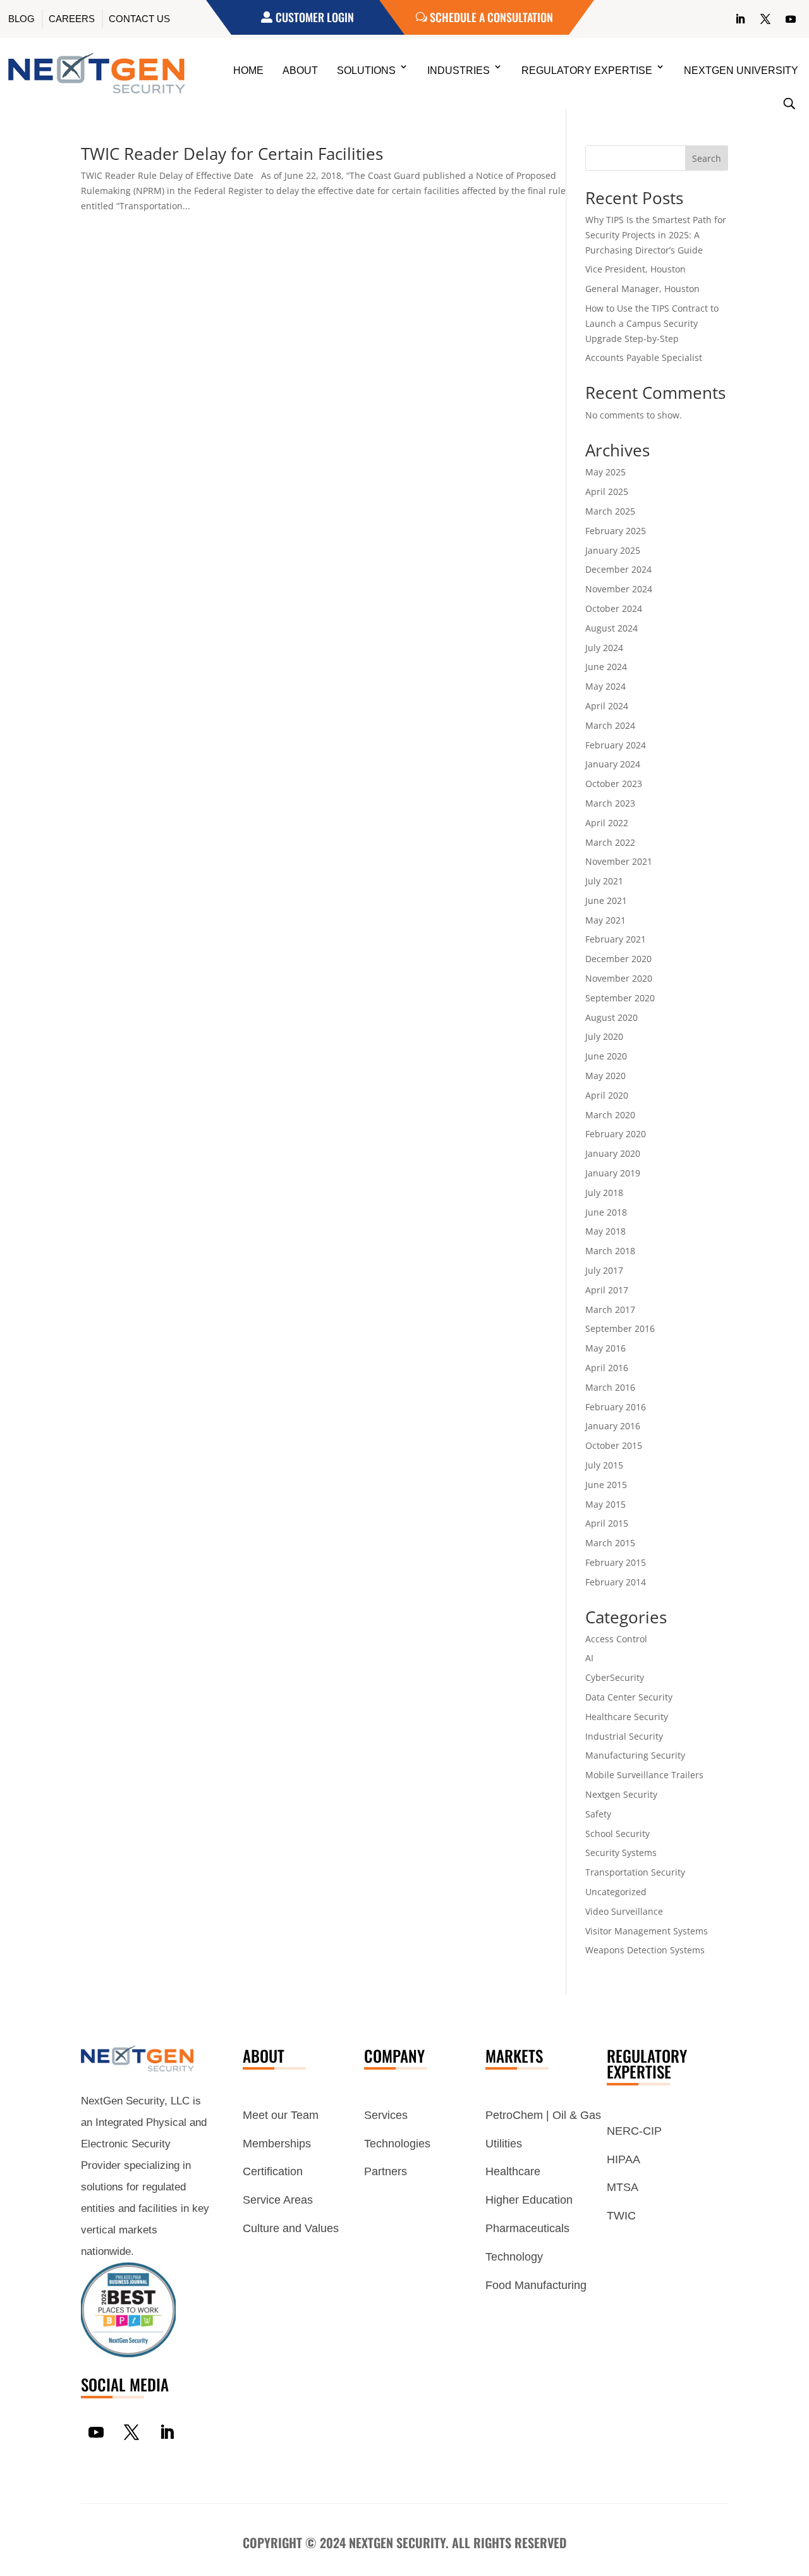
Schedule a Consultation (491, 17)
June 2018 (606, 1212)
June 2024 (606, 667)
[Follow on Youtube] (791, 19)
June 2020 (606, 1056)
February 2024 (616, 745)
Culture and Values (291, 2228)
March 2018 (610, 1251)
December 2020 (618, 959)
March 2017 (610, 1309)
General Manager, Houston (642, 289)
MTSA (623, 2187)
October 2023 (614, 784)
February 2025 (616, 531)
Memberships (277, 2144)
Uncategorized (616, 1892)
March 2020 (610, 1115)
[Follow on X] (765, 19)
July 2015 (604, 1465)
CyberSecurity (615, 1677)
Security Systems (621, 1853)
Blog (21, 19)
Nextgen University (741, 70)
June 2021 (606, 900)
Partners (386, 2171)
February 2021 (616, 939)
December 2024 (618, 569)
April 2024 (607, 706)
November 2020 (619, 978)
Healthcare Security (627, 1717)
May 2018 (605, 1231)
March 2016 (610, 1387)
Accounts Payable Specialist (644, 357)
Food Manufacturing (536, 2285)
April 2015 (607, 1523)
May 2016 (605, 1348)
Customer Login (315, 17)
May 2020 (605, 1076)
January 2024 (613, 764)
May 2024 (605, 686)
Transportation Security (635, 1872)
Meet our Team (281, 2115)
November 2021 (619, 861)
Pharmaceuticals (527, 2228)
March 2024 (610, 725)
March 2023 (610, 803)
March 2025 (610, 511)
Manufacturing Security (635, 1755)
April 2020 (607, 1095)
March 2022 (610, 842)
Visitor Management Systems (647, 1931)
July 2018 (604, 1193)
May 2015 (605, 1504)
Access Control (616, 1639)
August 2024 (611, 628)
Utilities (504, 2144)
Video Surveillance (624, 1911)
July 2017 (604, 1270)
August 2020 (611, 1017)
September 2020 (620, 998)
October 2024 (614, 608)
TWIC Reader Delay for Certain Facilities (232, 154)
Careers (72, 19)
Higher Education (529, 2200)
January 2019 (613, 1173)
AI (589, 1658)
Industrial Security (624, 1736)
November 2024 (619, 589)
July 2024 (604, 648)
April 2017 (607, 1290)
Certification (273, 2171)
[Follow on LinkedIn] (740, 19)
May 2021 (605, 920)
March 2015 (610, 1543)
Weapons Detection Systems (645, 1950)
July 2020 (604, 1036)
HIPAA (623, 2159)
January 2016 (613, 1426)
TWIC (621, 2216)
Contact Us (139, 19)
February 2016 (616, 1407)
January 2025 (613, 550)
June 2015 (606, 1485)
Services (386, 2115)
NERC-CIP (634, 2131)
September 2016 (620, 1328)
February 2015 (616, 1562)
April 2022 (607, 823)
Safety (598, 1814)
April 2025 (607, 491)
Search (707, 158)
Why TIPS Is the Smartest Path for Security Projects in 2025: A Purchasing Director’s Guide (656, 235)
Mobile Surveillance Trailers (644, 1775)
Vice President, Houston (636, 269)
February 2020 (616, 1134)
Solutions (366, 70)
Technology (514, 2257)
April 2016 (607, 1368)
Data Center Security (629, 1697)
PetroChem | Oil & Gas (543, 2115)
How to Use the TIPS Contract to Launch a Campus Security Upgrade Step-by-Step (652, 323)
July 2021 (604, 881)
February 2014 (616, 1582)
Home (248, 70)
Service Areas (278, 2200)
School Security (617, 1834)
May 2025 (605, 472)
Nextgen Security (621, 1794)
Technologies (397, 2144)
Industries (459, 70)
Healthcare (513, 2171)
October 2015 (614, 1445)
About (300, 70)
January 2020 (613, 1153)
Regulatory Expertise (587, 70)
